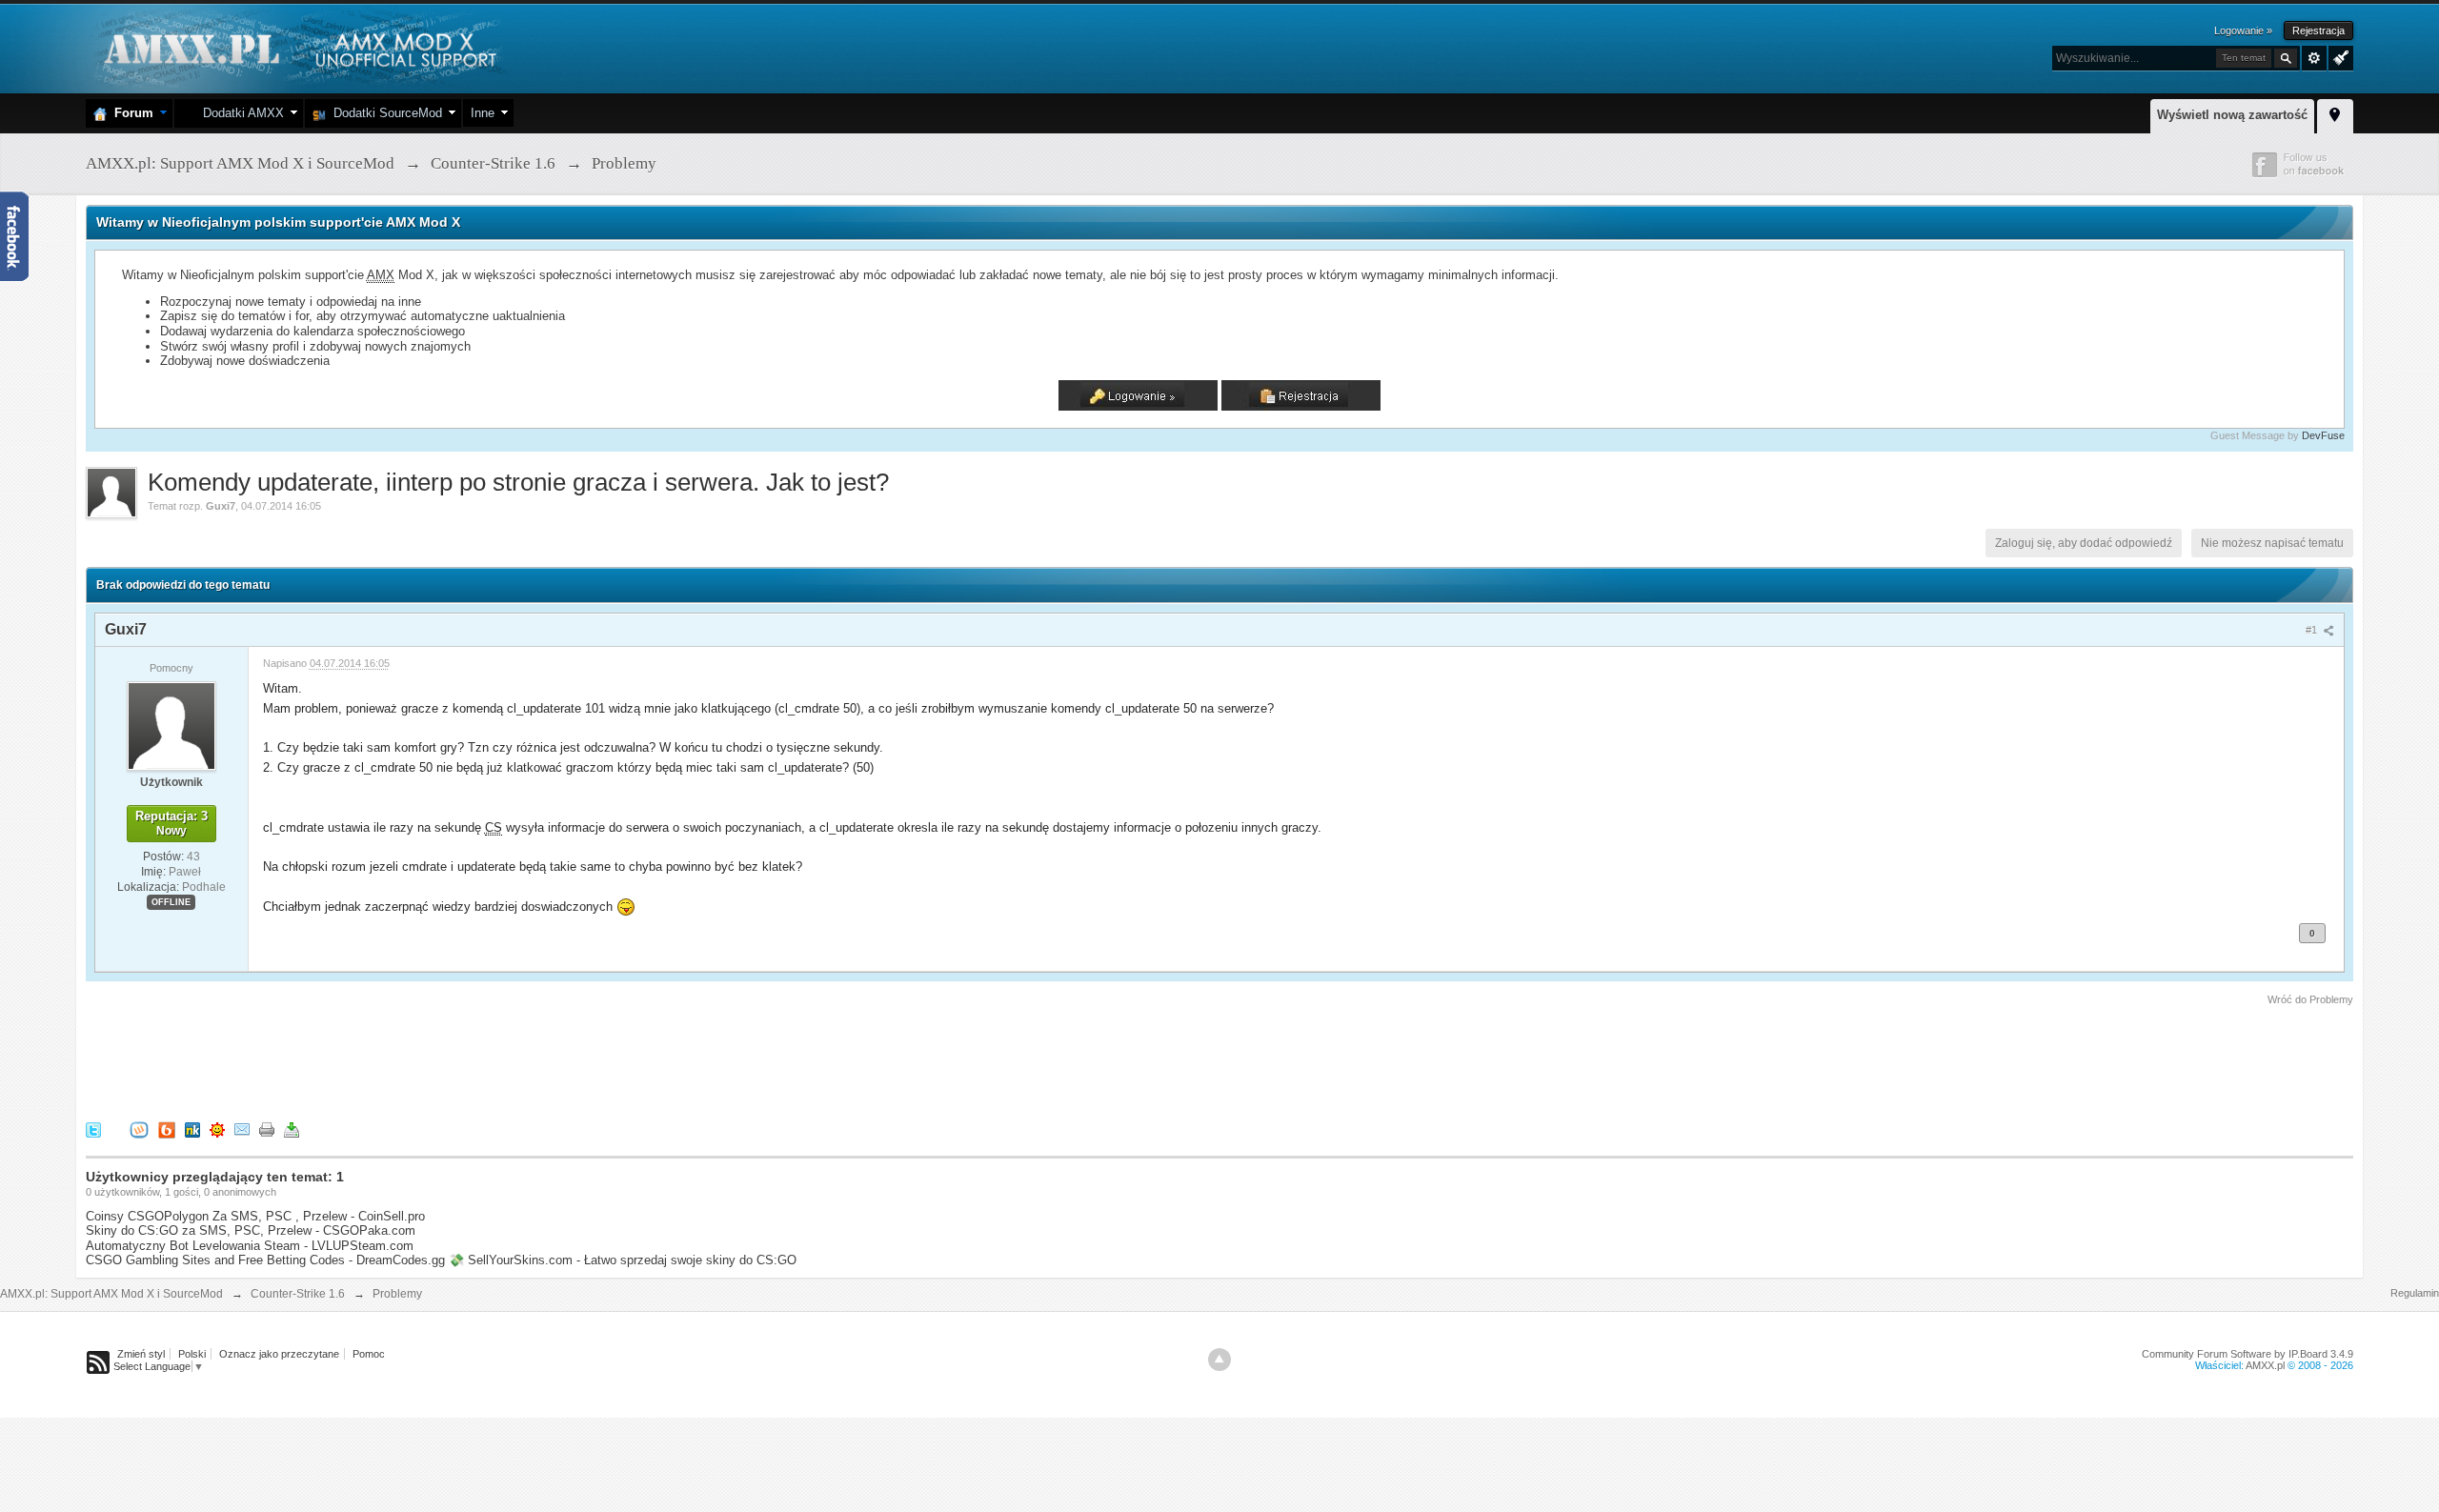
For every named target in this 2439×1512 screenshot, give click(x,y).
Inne (483, 113)
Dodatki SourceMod (384, 113)
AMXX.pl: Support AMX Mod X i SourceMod (111, 1294)
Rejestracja (2318, 30)
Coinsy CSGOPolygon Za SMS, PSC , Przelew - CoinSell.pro (255, 1216)
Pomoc (369, 1354)
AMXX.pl (2265, 1365)
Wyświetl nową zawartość (2232, 115)
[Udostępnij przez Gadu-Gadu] (217, 1129)
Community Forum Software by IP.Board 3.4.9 (2248, 1354)
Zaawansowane (2314, 58)
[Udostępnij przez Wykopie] (139, 1129)
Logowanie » (2243, 30)
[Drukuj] (267, 1129)
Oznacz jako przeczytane (279, 1354)
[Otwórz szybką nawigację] (2335, 113)
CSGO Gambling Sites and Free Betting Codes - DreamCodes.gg (265, 1260)
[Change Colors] (2338, 56)
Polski (192, 1354)
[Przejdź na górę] (1219, 1360)
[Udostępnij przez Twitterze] (93, 1129)
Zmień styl (141, 1354)
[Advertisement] (433, 1060)
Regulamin (2415, 1293)
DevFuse (2323, 435)
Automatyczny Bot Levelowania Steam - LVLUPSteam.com (250, 1246)
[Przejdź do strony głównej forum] (298, 47)
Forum (130, 113)
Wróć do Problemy (2310, 999)
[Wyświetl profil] (171, 725)
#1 (2313, 630)
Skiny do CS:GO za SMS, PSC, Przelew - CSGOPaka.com (251, 1230)
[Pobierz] (292, 1129)
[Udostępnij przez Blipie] (167, 1129)
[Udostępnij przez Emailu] (242, 1129)
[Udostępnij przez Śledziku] (192, 1129)
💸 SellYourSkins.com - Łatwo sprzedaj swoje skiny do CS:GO (623, 1260)
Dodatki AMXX (240, 113)
